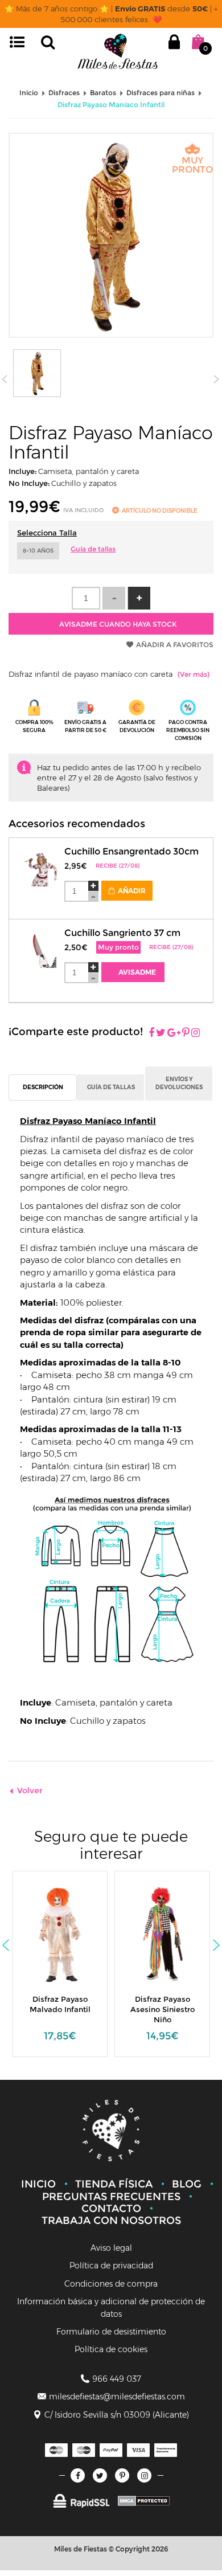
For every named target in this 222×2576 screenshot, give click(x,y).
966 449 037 (117, 2379)
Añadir (131, 891)
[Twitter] (100, 2475)
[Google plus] (174, 1033)
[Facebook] (151, 1033)
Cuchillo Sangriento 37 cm (122, 933)
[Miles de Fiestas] (118, 51)
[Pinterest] (186, 1033)
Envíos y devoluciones (179, 1083)
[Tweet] (161, 1033)
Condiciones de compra (111, 2284)
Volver (30, 1790)
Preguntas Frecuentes (111, 2197)
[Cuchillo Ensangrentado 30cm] (41, 863)
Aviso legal (111, 2248)
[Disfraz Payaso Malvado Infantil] (54, 1933)
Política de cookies (111, 2349)
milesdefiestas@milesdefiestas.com (117, 2397)
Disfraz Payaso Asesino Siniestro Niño (163, 2009)
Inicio (38, 2184)
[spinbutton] (86, 598)
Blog (187, 2184)
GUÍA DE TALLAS (111, 1087)
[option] (60, 1970)
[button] (139, 598)
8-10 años (38, 551)
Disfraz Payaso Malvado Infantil (60, 2004)
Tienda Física (114, 2184)
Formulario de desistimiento (111, 2332)
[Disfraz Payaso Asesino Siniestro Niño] (156, 1933)
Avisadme (136, 972)
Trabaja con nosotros (111, 2221)
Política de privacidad (111, 2266)
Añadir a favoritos (175, 645)
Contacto (111, 2209)
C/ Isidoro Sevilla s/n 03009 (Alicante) (117, 2415)
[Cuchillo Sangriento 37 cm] (41, 944)
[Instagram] (196, 1033)
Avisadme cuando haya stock (117, 624)
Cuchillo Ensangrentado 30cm (131, 851)
